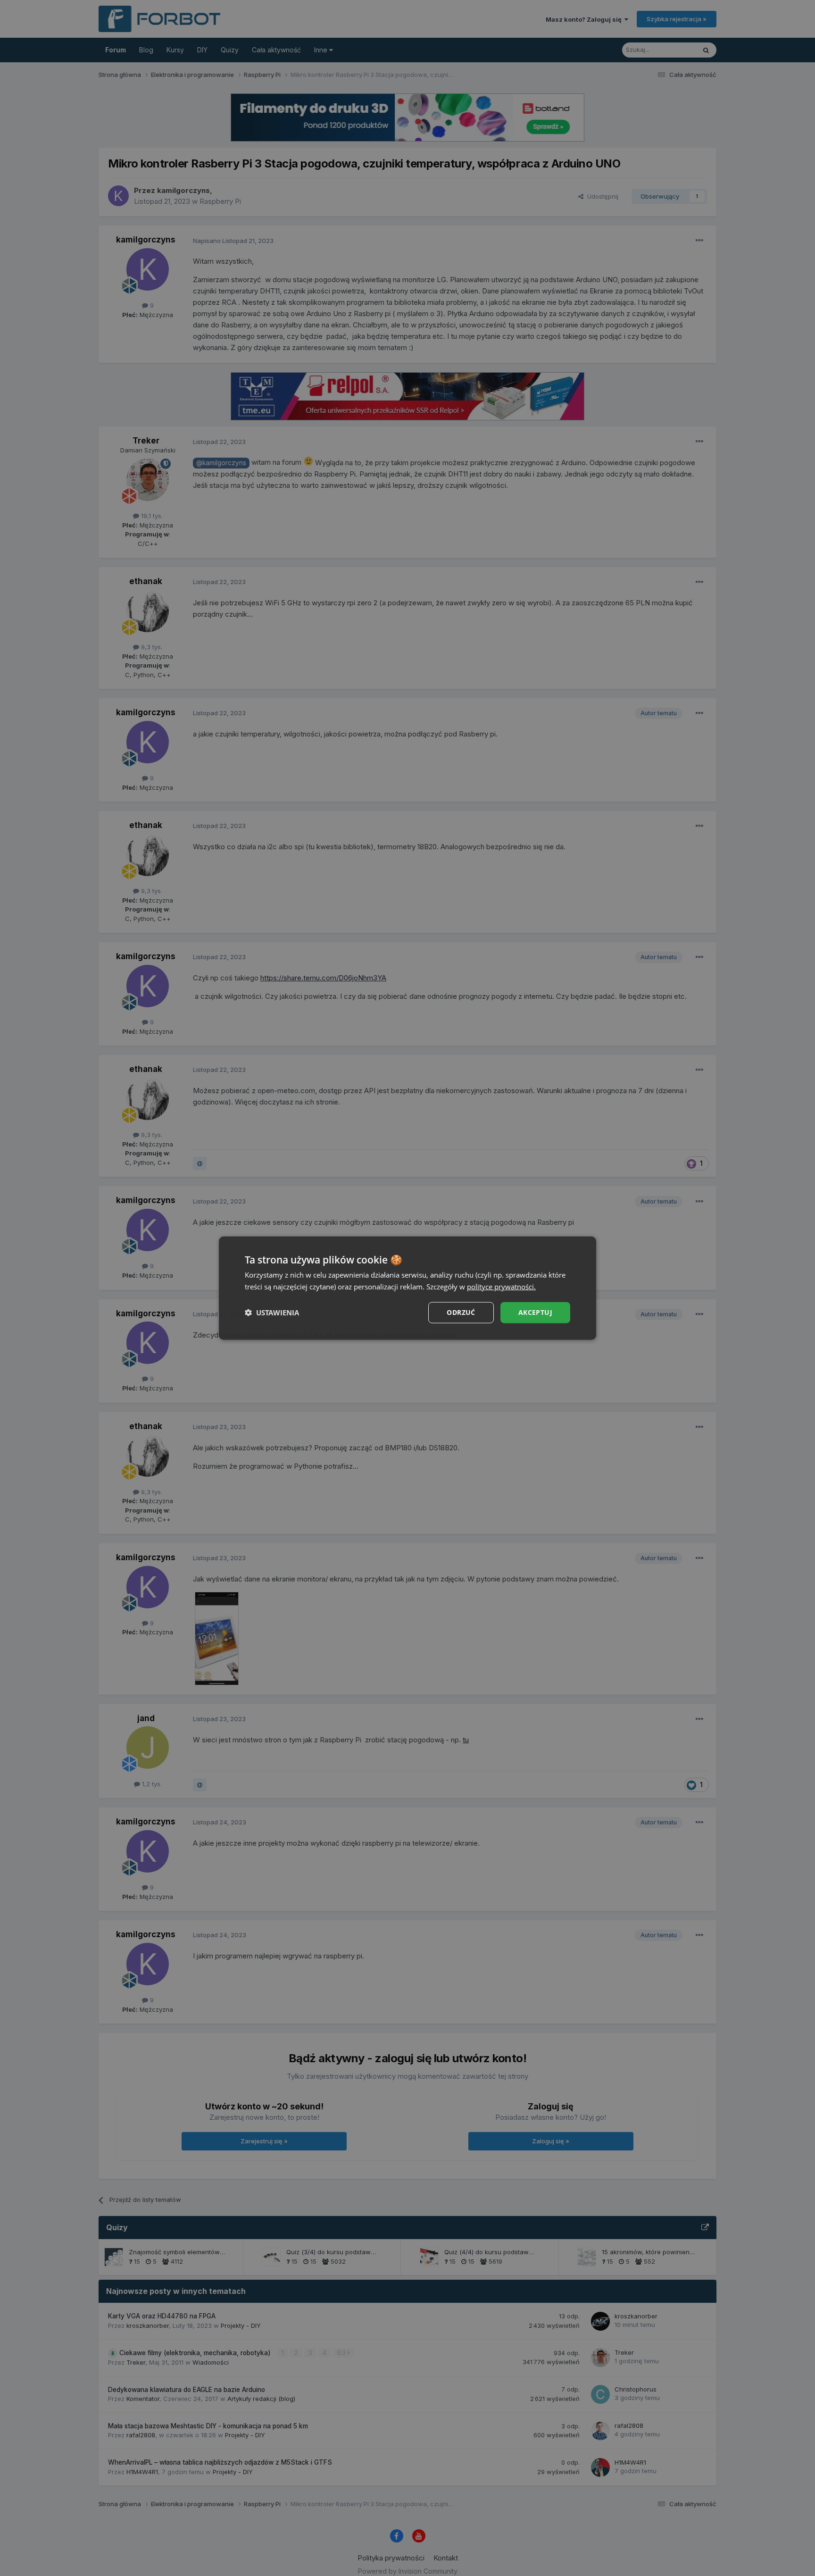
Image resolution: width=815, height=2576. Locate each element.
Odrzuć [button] (461, 1312)
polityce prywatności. (501, 1287)
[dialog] (407, 1288)
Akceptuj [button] (535, 1312)
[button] (272, 1313)
